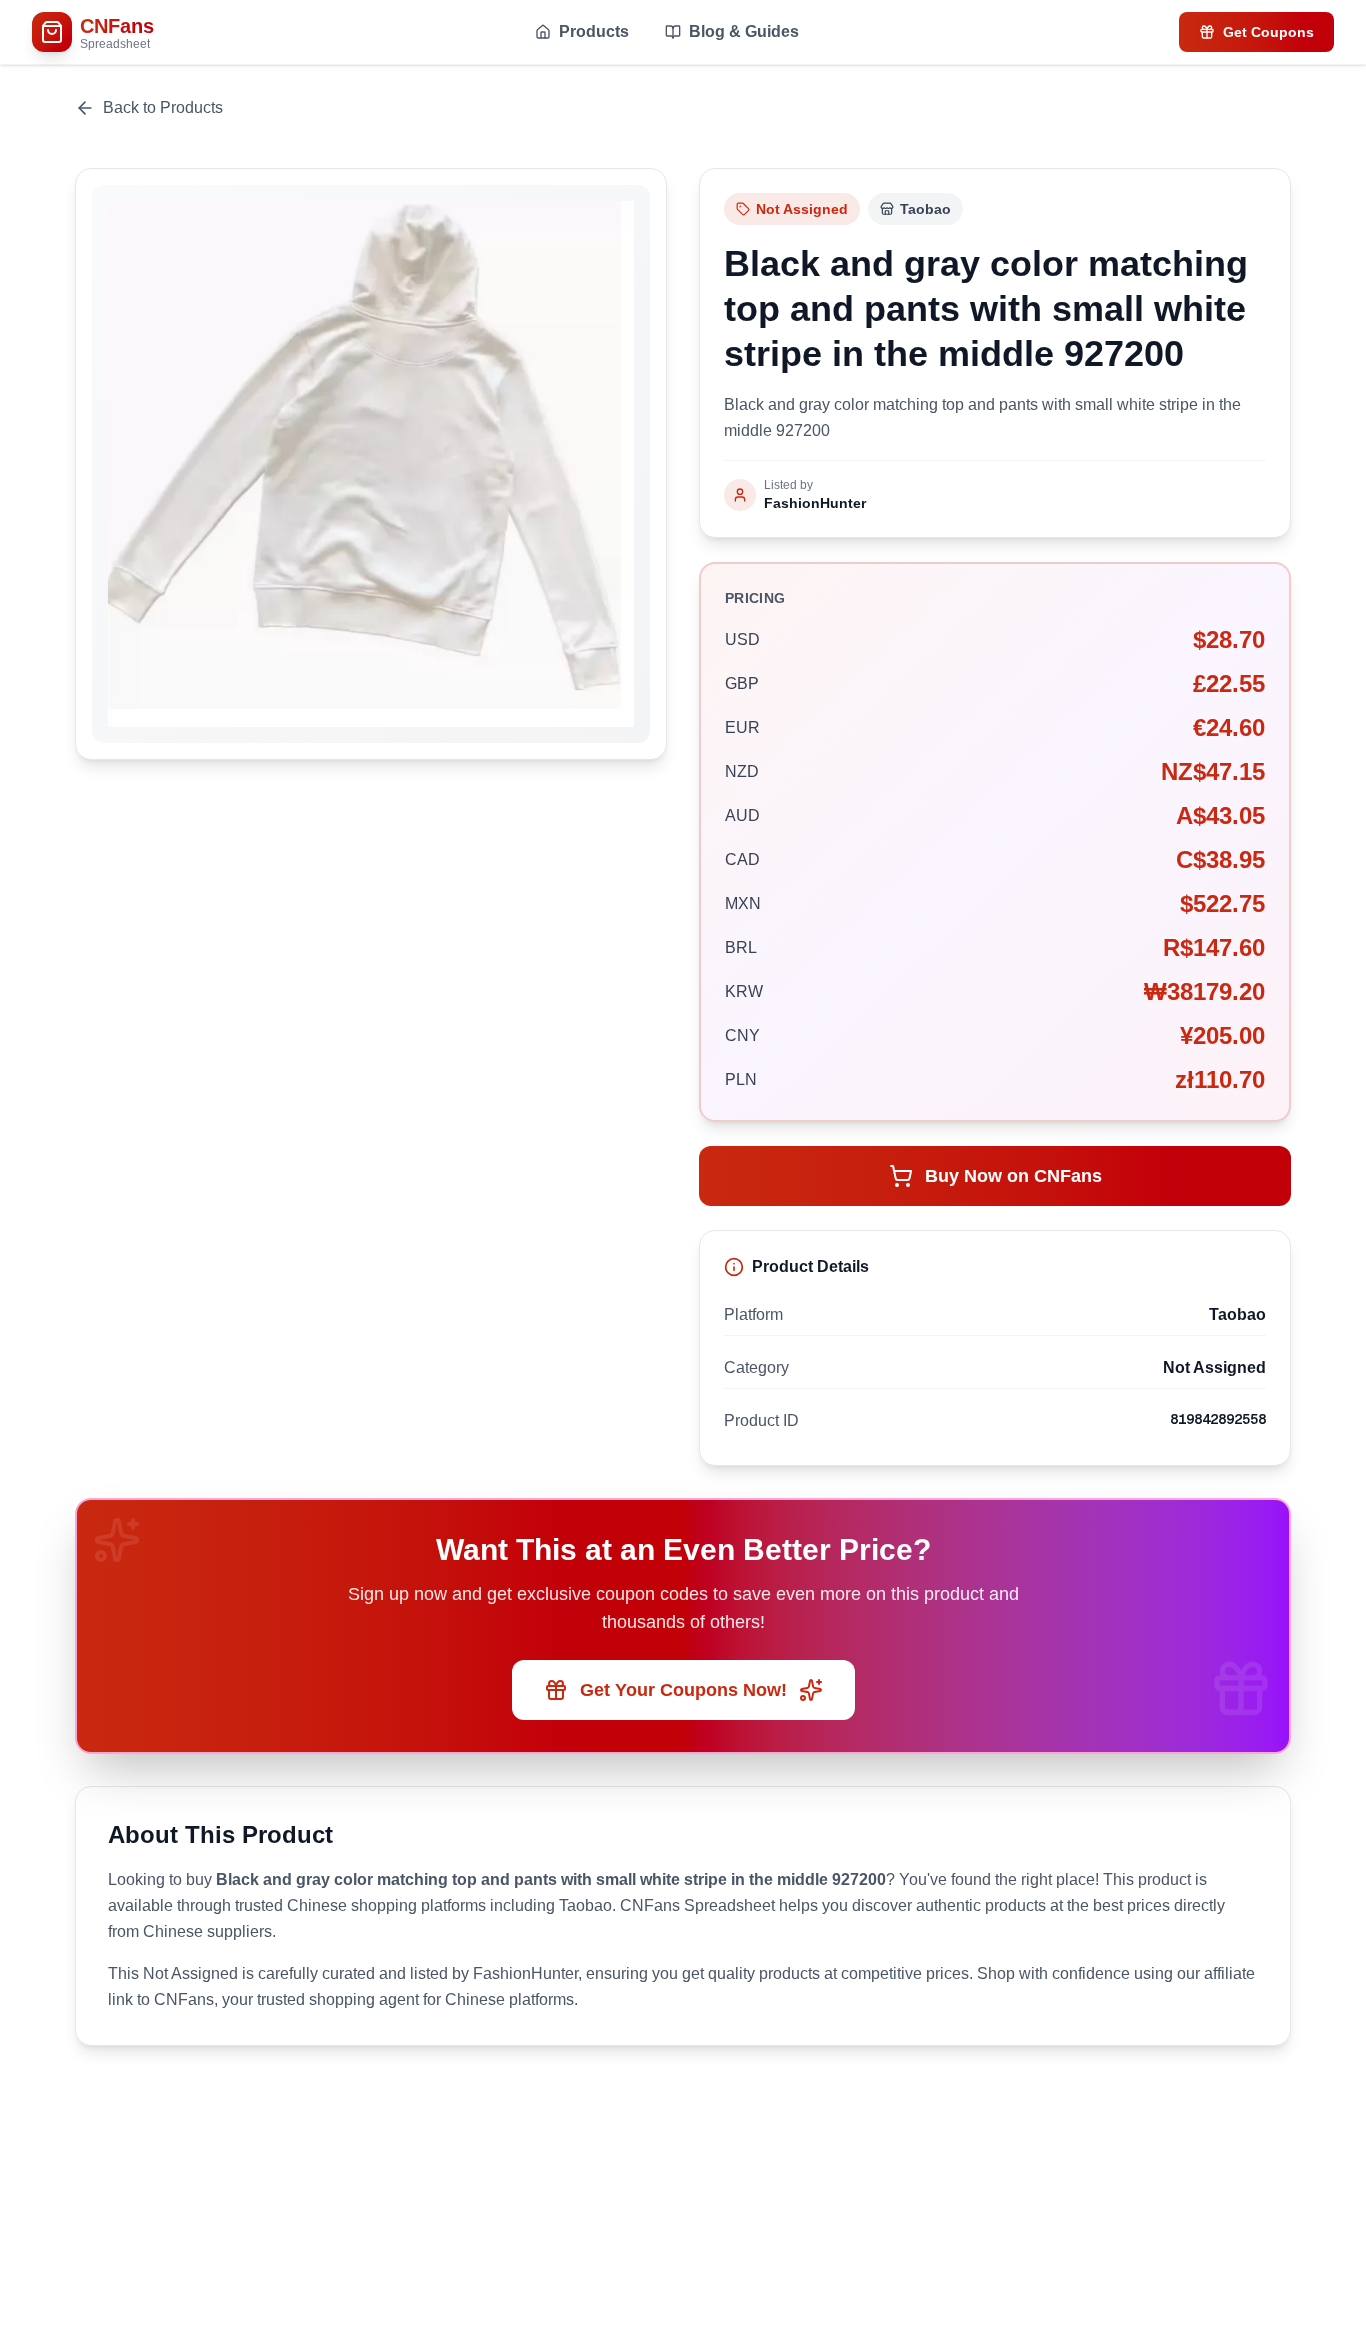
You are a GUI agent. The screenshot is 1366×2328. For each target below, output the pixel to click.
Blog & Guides (744, 31)
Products (594, 31)
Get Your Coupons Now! (683, 1690)
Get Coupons (1268, 32)
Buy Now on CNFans (1013, 1176)
